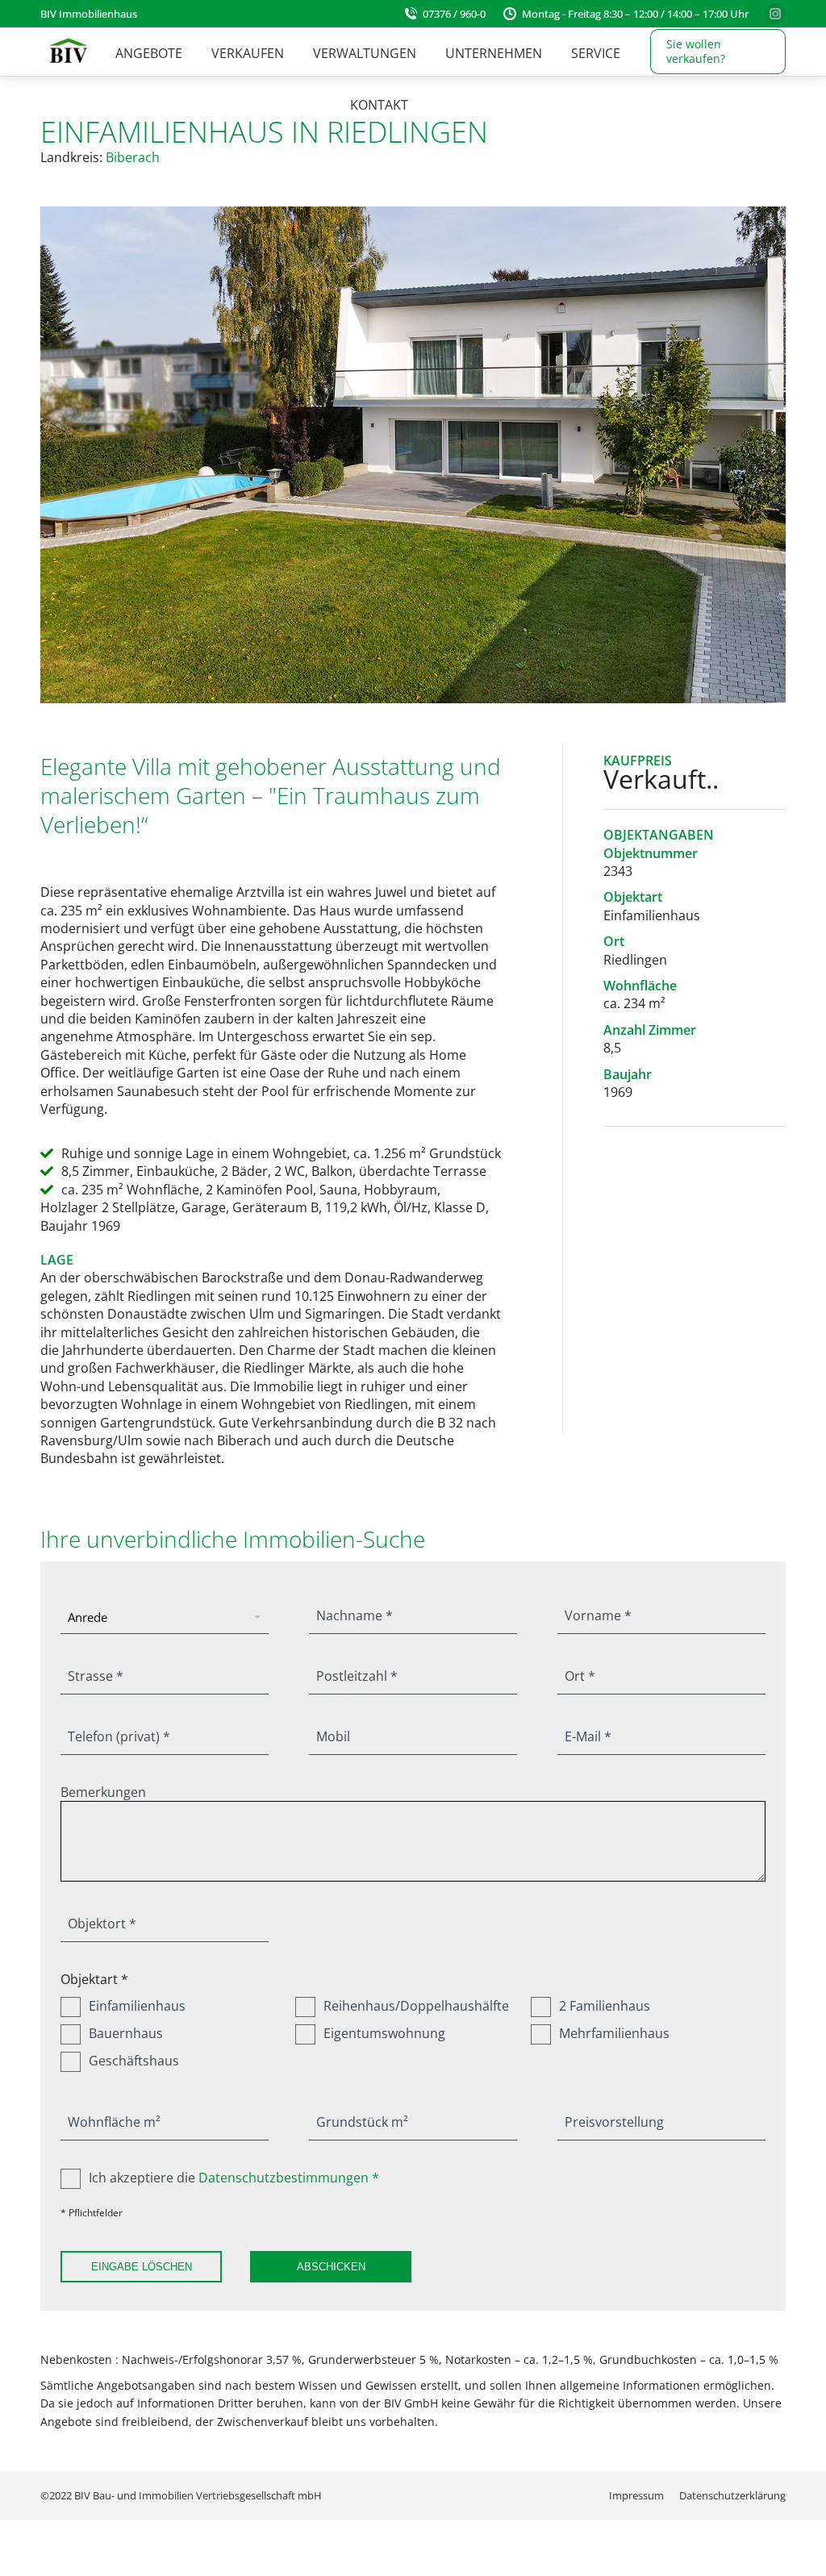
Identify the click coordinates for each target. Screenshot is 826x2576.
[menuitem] (149, 53)
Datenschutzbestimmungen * (289, 2178)
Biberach (133, 157)
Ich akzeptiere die (234, 2178)
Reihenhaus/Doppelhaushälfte (416, 2006)
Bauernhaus (126, 2033)
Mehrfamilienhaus (614, 2033)
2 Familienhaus (605, 2006)
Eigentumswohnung (384, 2033)
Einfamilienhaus (137, 2006)
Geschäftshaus (134, 2061)
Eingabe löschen (142, 2267)
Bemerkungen (103, 1792)
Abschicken (331, 2267)
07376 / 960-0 (454, 14)
